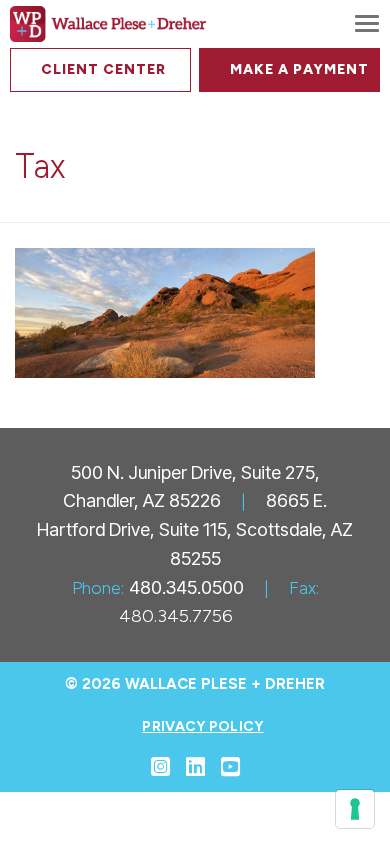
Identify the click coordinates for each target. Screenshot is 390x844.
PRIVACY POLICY (202, 726)
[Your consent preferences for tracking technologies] (355, 809)
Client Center (103, 69)
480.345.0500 (186, 587)
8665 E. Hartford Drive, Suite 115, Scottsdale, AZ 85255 (195, 529)
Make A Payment (299, 69)
